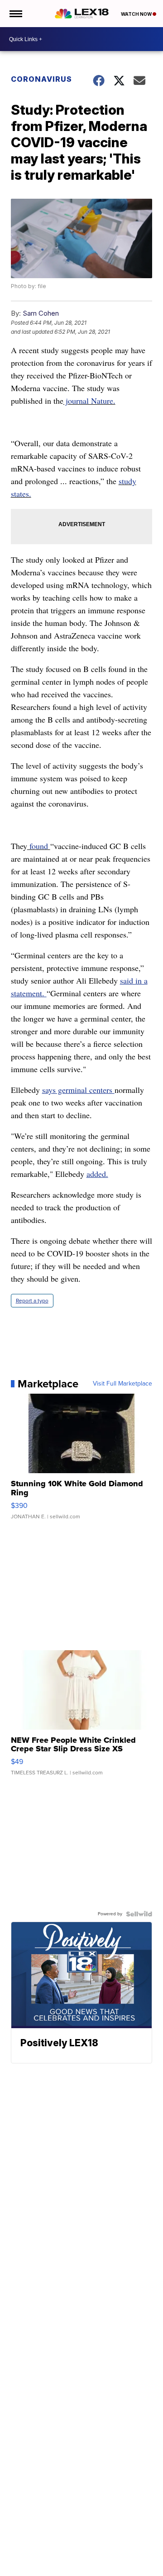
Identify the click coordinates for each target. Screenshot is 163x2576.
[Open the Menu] (15, 14)
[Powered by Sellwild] (139, 1914)
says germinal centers (78, 1090)
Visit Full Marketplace (122, 1384)
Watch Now (137, 14)
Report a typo (32, 1301)
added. (97, 1174)
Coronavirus (41, 79)
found (39, 846)
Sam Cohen (41, 313)
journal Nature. (89, 401)
